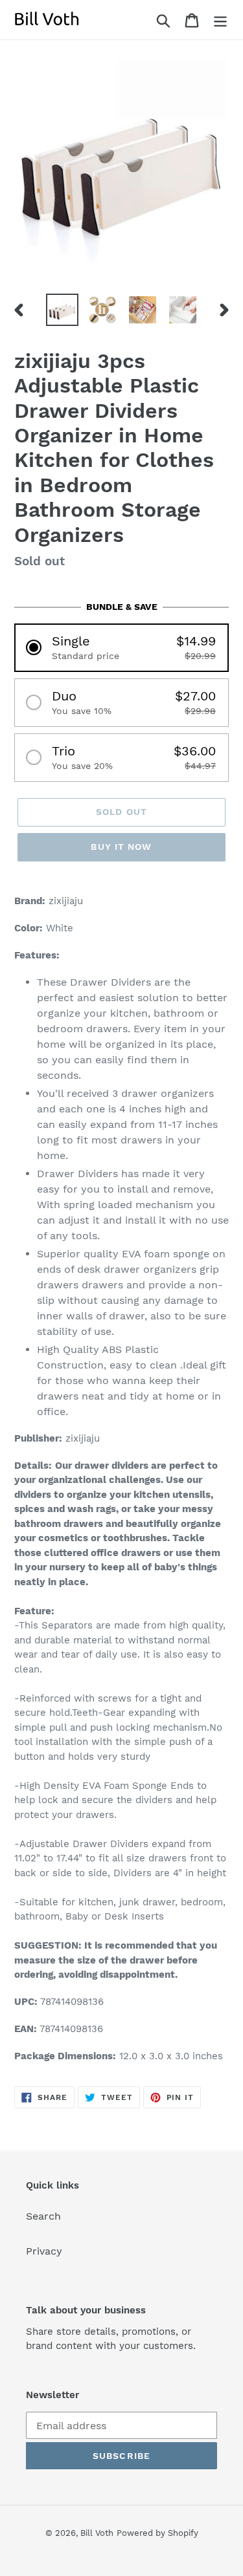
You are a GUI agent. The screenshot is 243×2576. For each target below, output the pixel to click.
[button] (121, 648)
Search (43, 2216)
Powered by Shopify (157, 2533)
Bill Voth (97, 2533)
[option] (62, 310)
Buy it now (121, 847)
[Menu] (220, 20)
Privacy (44, 2251)
